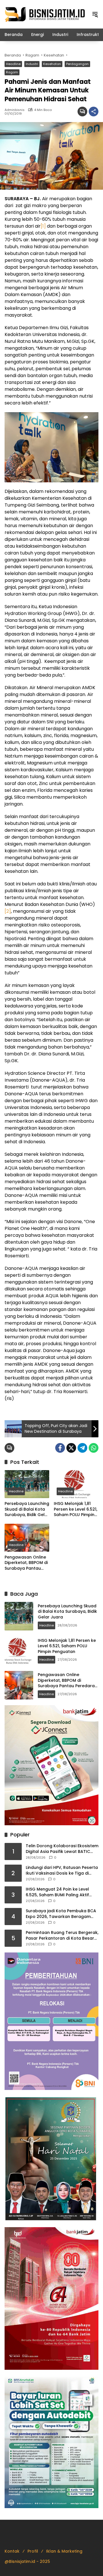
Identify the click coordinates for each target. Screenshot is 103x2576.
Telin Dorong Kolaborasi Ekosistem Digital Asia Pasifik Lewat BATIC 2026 (62, 1849)
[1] (43, 226)
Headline (13, 64)
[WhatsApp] (94, 1448)
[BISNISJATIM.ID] (45, 14)
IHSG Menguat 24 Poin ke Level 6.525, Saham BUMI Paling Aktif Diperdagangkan (57, 1892)
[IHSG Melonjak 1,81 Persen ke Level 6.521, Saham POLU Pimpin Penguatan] (76, 1484)
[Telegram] (82, 1448)
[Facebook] (60, 1448)
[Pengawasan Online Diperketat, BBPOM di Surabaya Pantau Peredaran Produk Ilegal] (27, 1538)
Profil (33, 2551)
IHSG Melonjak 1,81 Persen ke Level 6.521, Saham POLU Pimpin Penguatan (76, 1509)
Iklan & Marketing (64, 2551)
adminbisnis (15, 110)
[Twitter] (71, 1448)
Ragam (12, 72)
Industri (32, 64)
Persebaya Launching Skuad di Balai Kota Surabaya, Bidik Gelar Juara (27, 1509)
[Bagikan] (94, 112)
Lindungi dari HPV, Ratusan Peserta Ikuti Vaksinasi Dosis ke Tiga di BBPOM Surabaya (62, 1870)
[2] (8, 911)
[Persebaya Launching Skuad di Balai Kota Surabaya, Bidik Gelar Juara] (27, 1484)
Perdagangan (77, 64)
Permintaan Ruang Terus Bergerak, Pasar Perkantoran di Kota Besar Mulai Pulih (62, 1935)
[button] (95, 14)
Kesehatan (52, 64)
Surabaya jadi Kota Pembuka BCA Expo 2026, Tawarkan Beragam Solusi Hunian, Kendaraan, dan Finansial (61, 1914)
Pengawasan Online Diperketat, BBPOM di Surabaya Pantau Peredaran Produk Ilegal (26, 1563)
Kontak (12, 2551)
